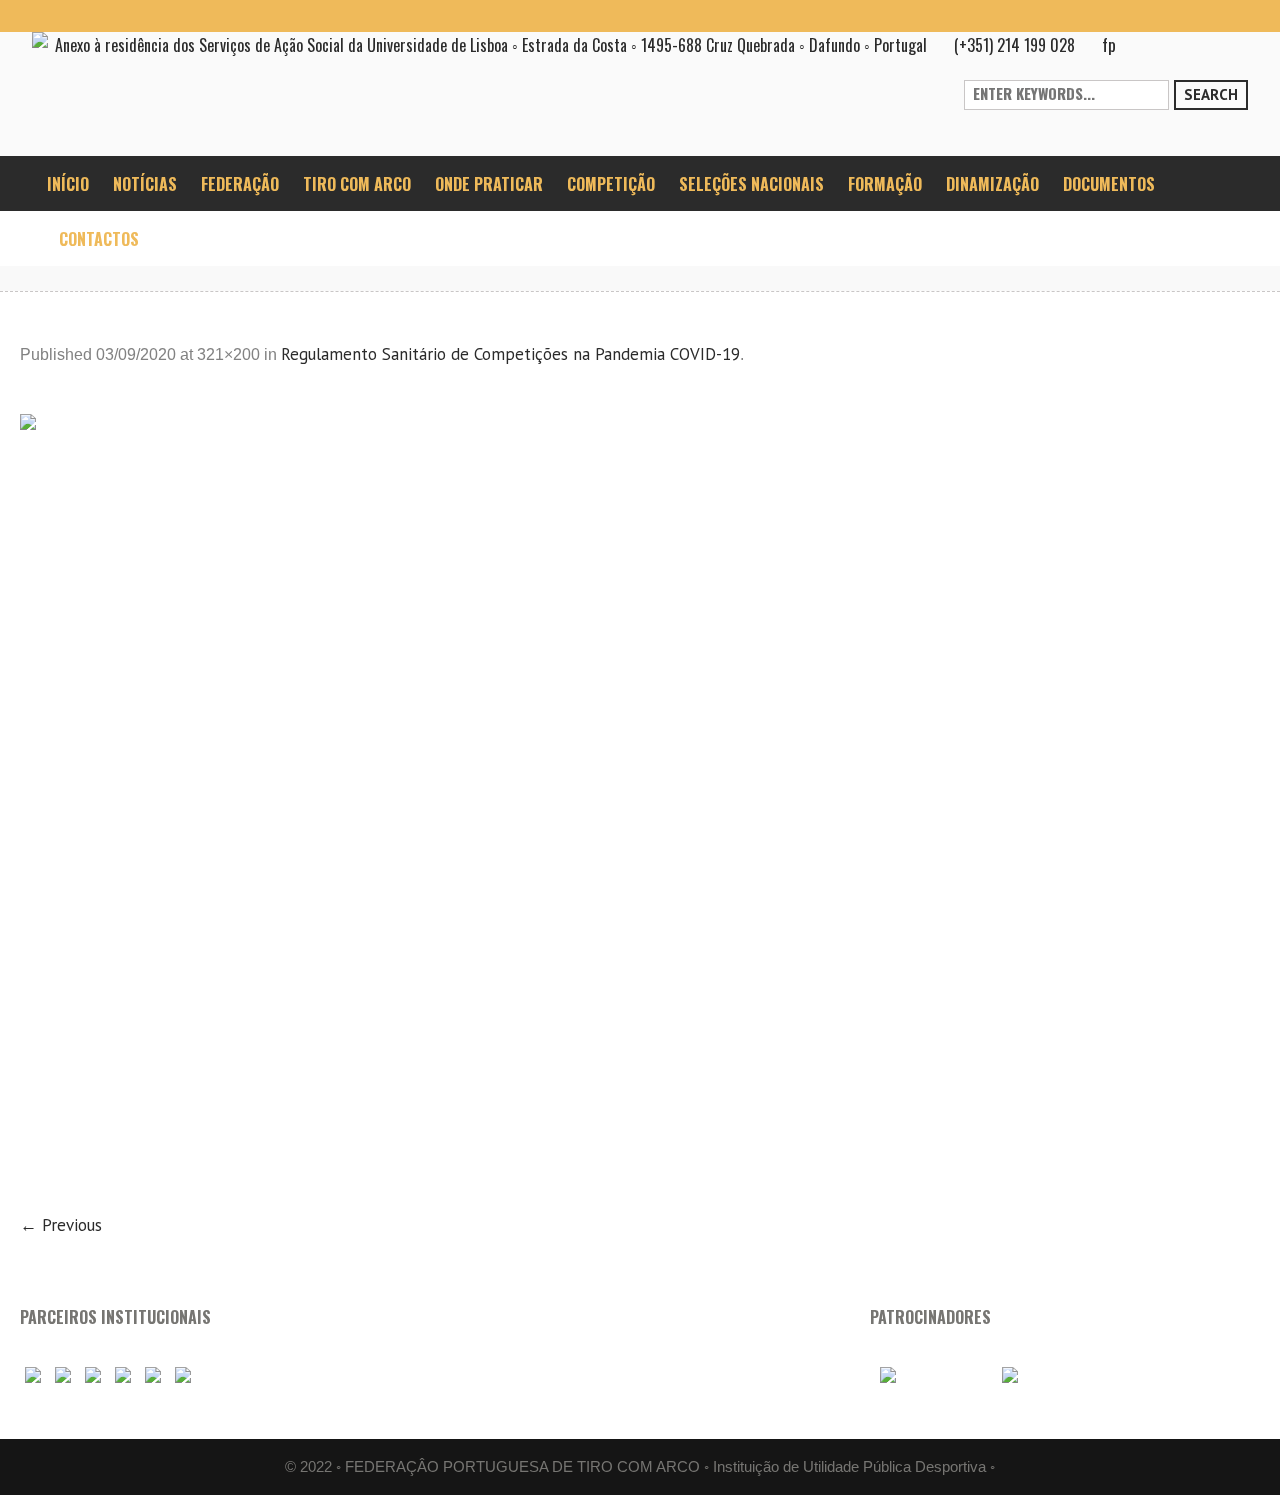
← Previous (61, 1225)
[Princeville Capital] (1041, 1376)
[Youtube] (1168, 16)
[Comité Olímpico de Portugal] (93, 1376)
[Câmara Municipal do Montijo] (928, 1376)
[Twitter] (1232, 16)
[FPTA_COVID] (640, 800)
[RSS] (1200, 16)
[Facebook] (1136, 16)
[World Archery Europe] (63, 1376)
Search (1211, 94)
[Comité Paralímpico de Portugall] (153, 1376)
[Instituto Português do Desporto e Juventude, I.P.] (123, 1376)
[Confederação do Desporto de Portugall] (183, 1376)
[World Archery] (33, 1376)
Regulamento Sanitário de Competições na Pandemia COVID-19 (510, 354)
